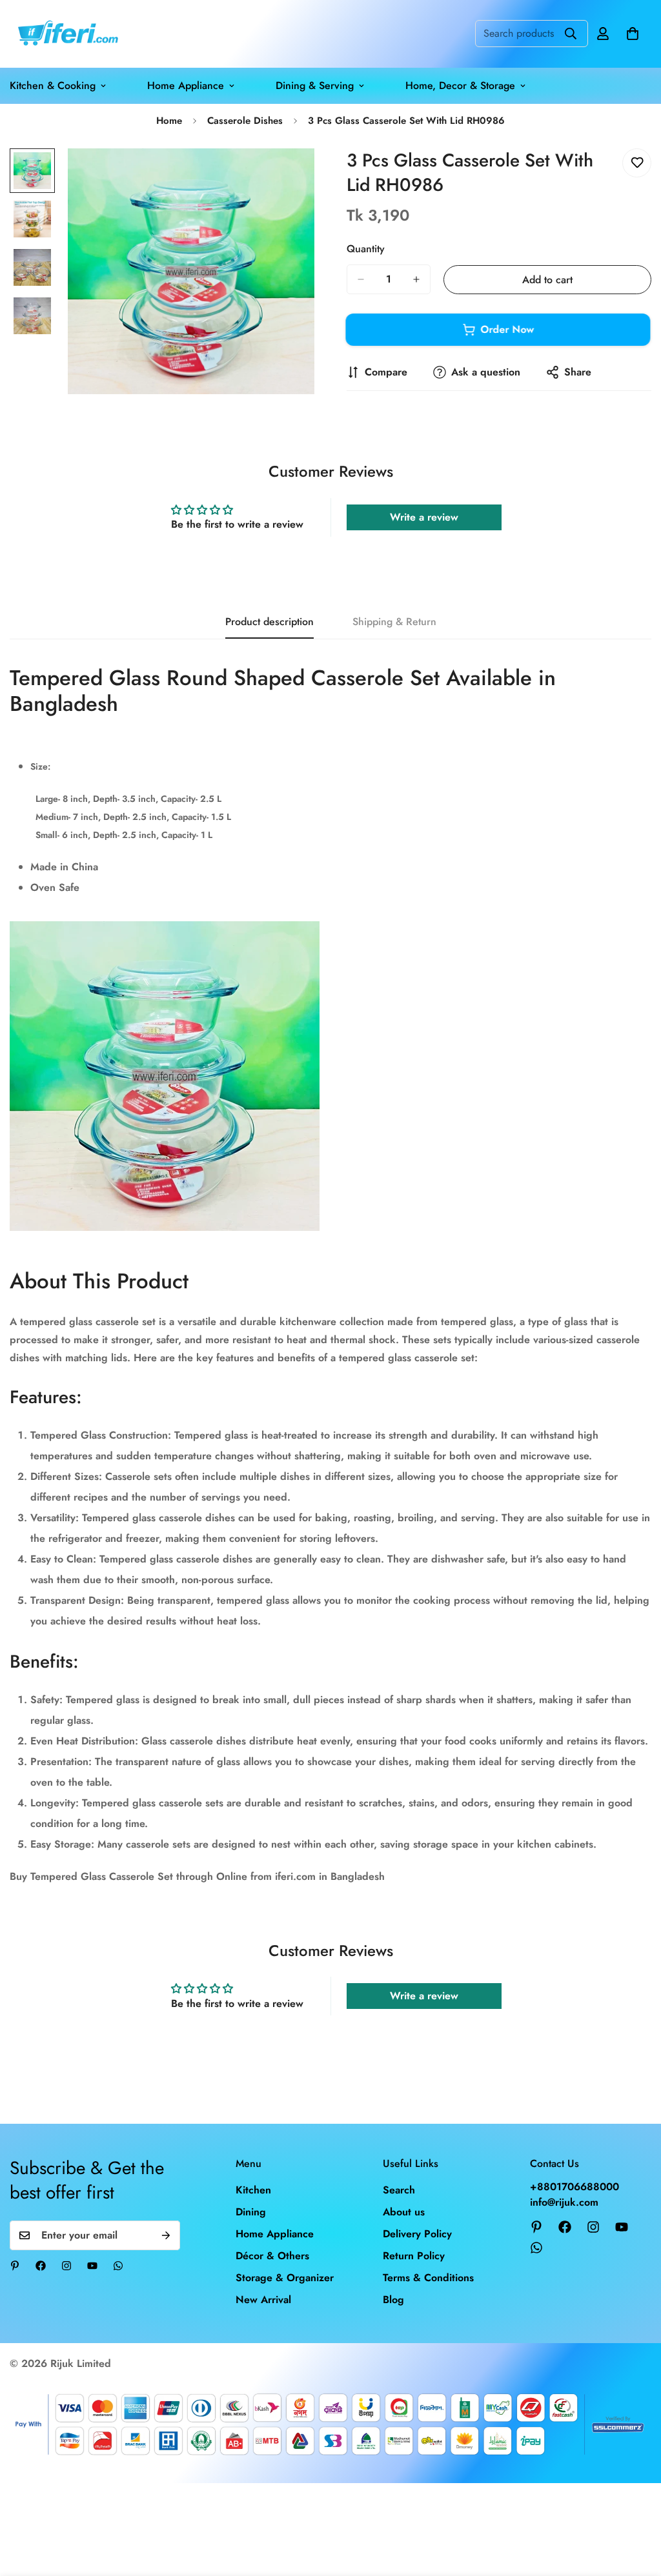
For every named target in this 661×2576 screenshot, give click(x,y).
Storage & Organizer (285, 2278)
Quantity (366, 249)
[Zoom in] (287, 176)
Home (169, 121)
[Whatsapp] (118, 2266)
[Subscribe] (166, 2235)
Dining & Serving (315, 85)
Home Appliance (186, 85)
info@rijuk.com (564, 2202)
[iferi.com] (66, 34)
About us (404, 2212)
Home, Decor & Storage (460, 85)
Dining (251, 2212)
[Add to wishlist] (637, 163)
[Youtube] (92, 2266)
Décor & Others (272, 2256)
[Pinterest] (15, 2266)
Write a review (424, 517)
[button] (633, 34)
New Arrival (263, 2300)
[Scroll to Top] (636, 2506)
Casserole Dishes (245, 121)
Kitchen (253, 2190)
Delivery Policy (417, 2234)
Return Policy (414, 2256)
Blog (393, 2300)
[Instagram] (66, 2266)
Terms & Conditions (428, 2278)
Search (399, 2190)
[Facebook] (41, 2266)
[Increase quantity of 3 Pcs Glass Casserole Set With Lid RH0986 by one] (416, 279)
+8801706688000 (575, 2187)
